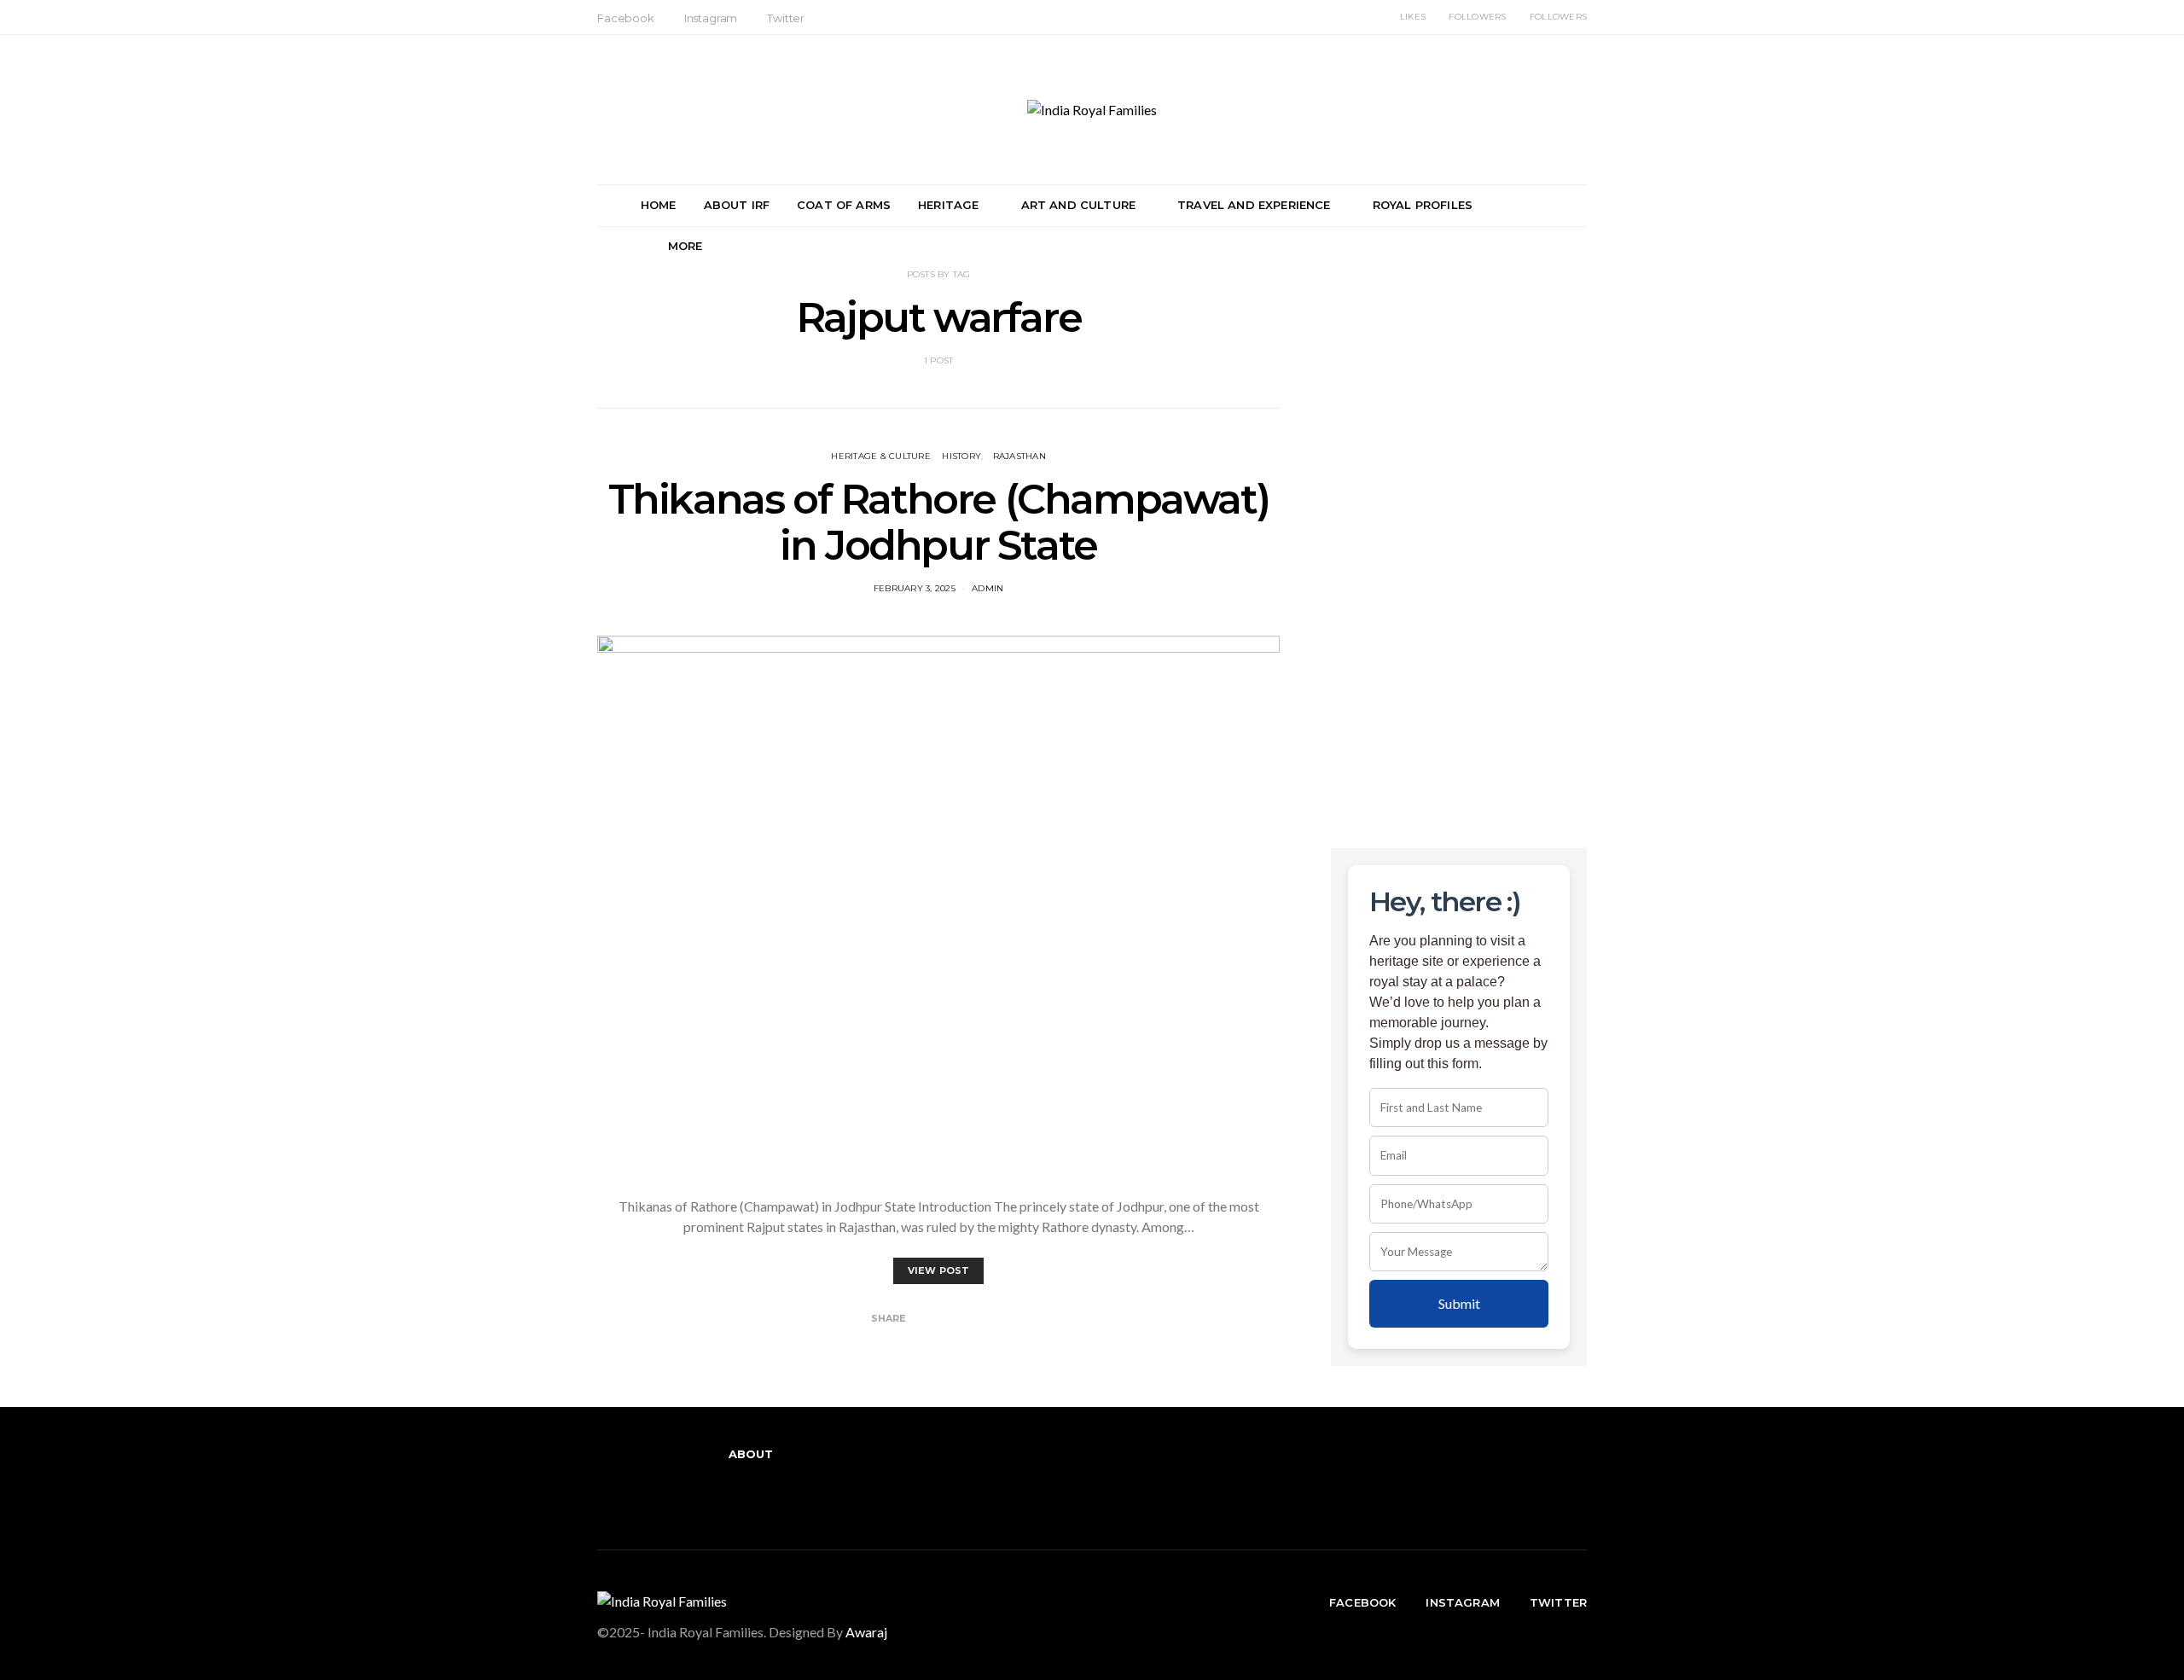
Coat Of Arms (844, 205)
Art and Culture (1078, 205)
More (685, 246)
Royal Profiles (1423, 205)
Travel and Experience (1254, 205)
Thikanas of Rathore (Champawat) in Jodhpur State (939, 522)
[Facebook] (723, 1495)
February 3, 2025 (915, 588)
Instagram (711, 18)
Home (659, 205)
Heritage (948, 205)
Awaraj (866, 1632)
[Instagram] (751, 1495)
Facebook (626, 18)
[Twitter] (778, 1495)
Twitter (786, 18)
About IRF (737, 205)
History (961, 456)
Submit (1459, 1303)
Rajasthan (1019, 456)
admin (987, 588)
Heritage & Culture (881, 456)
